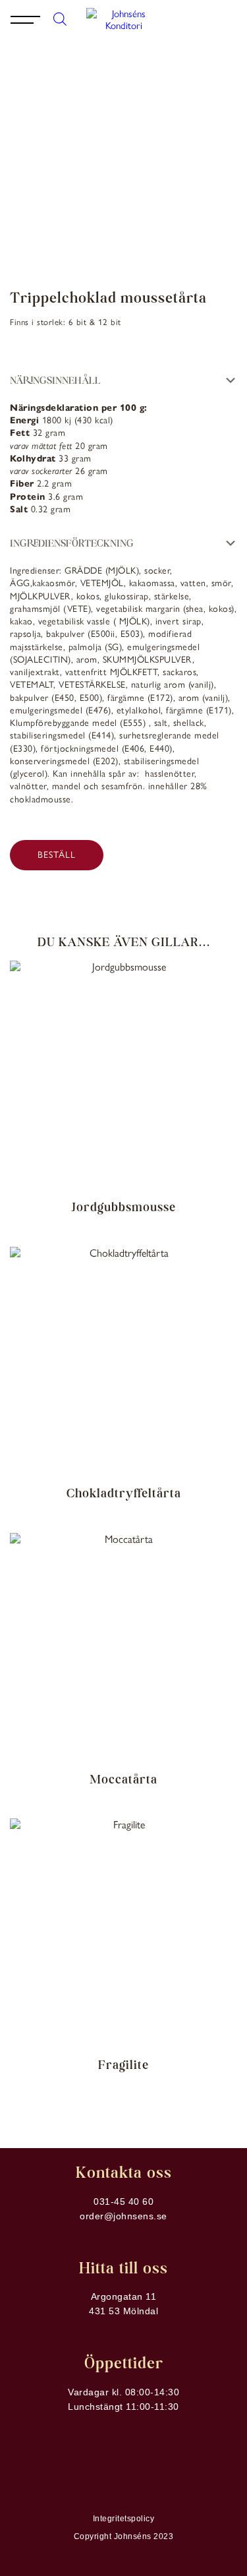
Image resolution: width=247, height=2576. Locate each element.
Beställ (57, 855)
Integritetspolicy (124, 2519)
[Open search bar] (60, 18)
